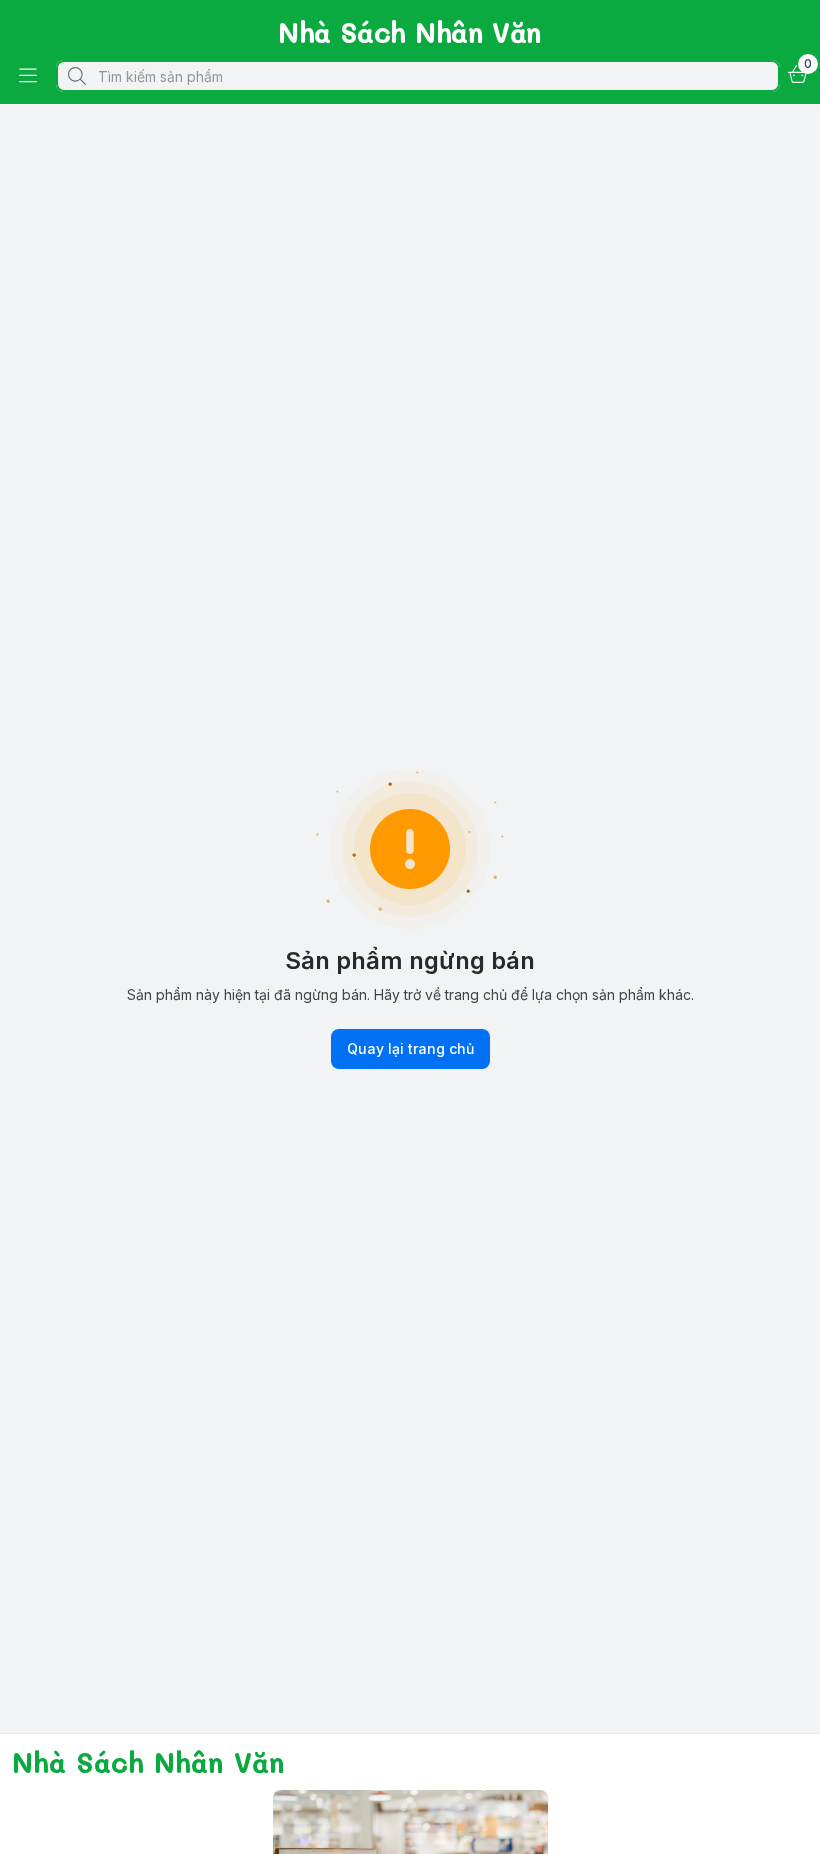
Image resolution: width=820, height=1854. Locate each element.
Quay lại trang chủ (410, 1048)
